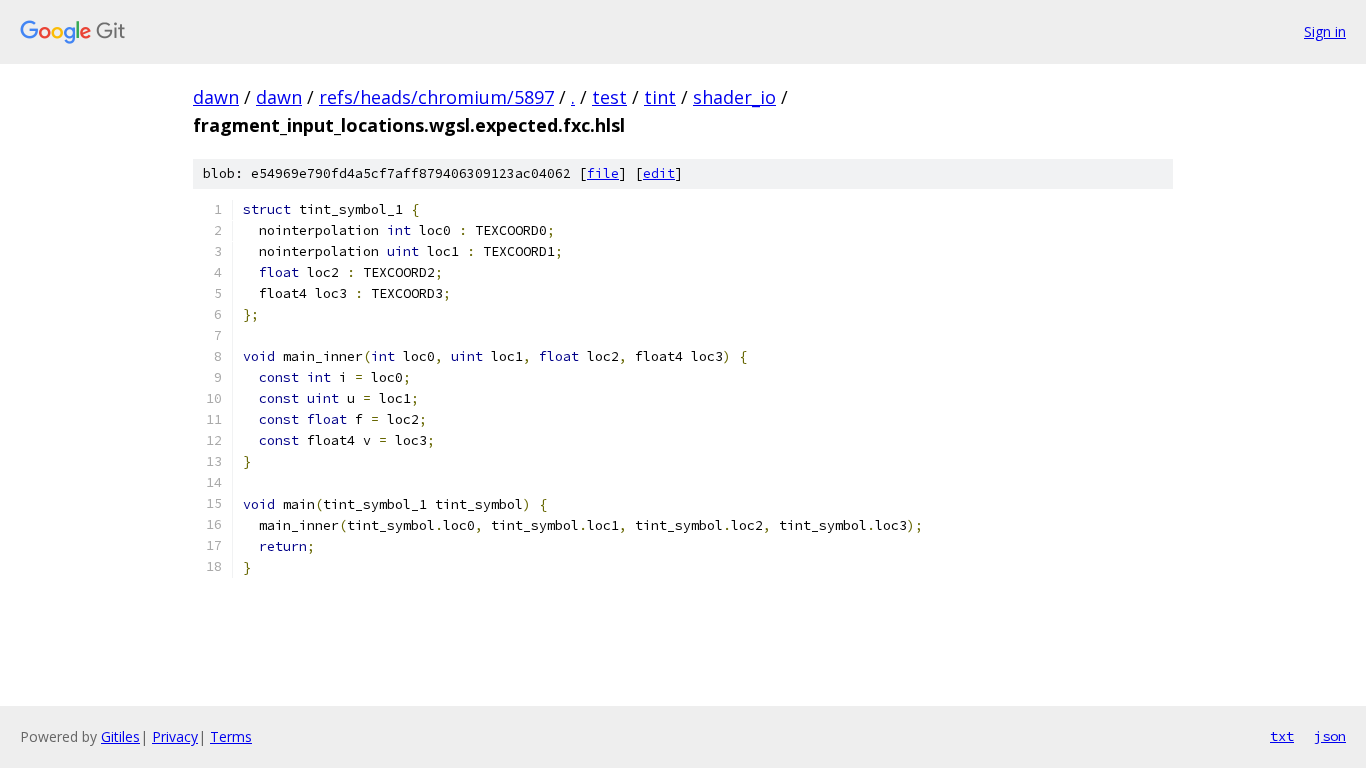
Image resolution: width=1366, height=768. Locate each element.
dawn (216, 97)
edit (659, 173)
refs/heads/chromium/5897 (436, 97)
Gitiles (120, 736)
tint (660, 97)
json (1330, 736)
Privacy (175, 736)
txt (1282, 736)
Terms (231, 736)
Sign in (1325, 31)
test (609, 97)
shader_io (734, 97)
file (603, 173)
